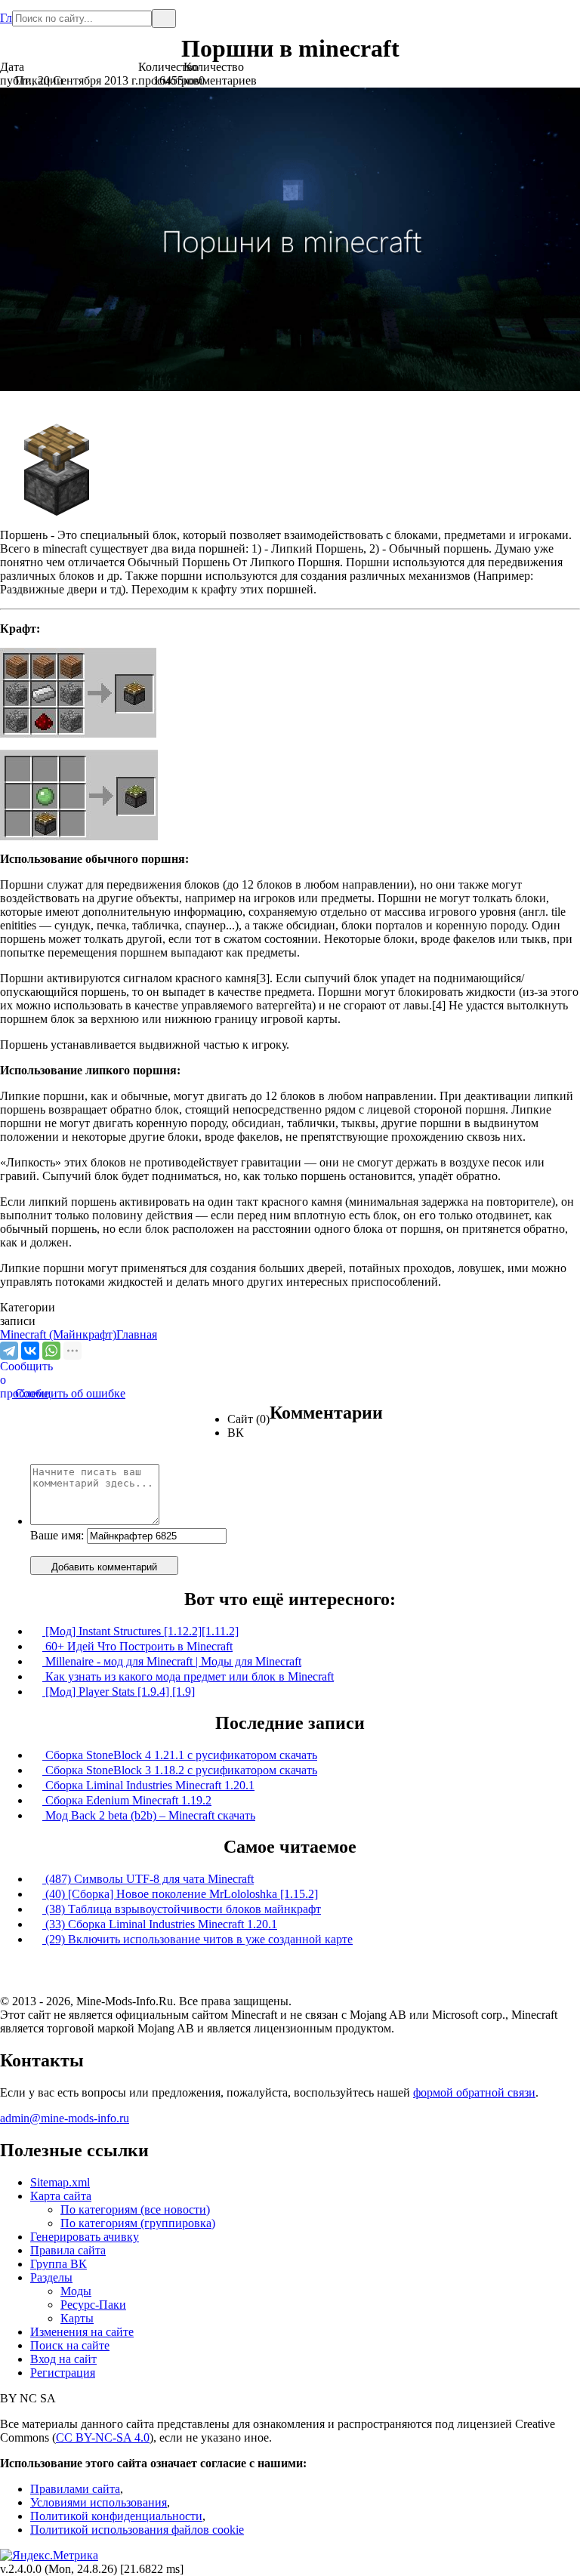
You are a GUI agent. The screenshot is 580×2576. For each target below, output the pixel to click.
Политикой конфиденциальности (116, 2516)
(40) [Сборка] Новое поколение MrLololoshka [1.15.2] (180, 1894)
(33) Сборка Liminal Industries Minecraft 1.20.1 (160, 1924)
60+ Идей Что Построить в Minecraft (137, 1646)
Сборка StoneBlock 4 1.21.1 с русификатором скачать (180, 1755)
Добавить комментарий (104, 1567)
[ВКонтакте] (30, 1351)
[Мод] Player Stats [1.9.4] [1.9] (119, 1692)
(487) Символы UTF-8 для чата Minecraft (148, 1879)
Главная (6, 12)
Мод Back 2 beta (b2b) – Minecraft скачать (149, 1815)
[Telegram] (9, 1351)
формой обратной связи (474, 2092)
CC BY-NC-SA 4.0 (103, 2437)
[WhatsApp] (51, 1351)
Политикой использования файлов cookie (137, 2530)
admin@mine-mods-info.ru (65, 2118)
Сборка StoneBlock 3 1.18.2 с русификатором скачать (180, 1770)
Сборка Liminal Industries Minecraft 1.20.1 (148, 1785)
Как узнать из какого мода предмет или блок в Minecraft (188, 1676)
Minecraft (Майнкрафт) (58, 1334)
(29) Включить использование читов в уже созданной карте (197, 1939)
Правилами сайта (75, 2489)
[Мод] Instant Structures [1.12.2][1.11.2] (140, 1631)
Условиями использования (99, 2502)
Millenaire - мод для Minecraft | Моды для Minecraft (172, 1661)
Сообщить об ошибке (63, 1393)
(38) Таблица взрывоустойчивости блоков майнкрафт (182, 1909)
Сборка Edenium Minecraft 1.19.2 (127, 1800)
